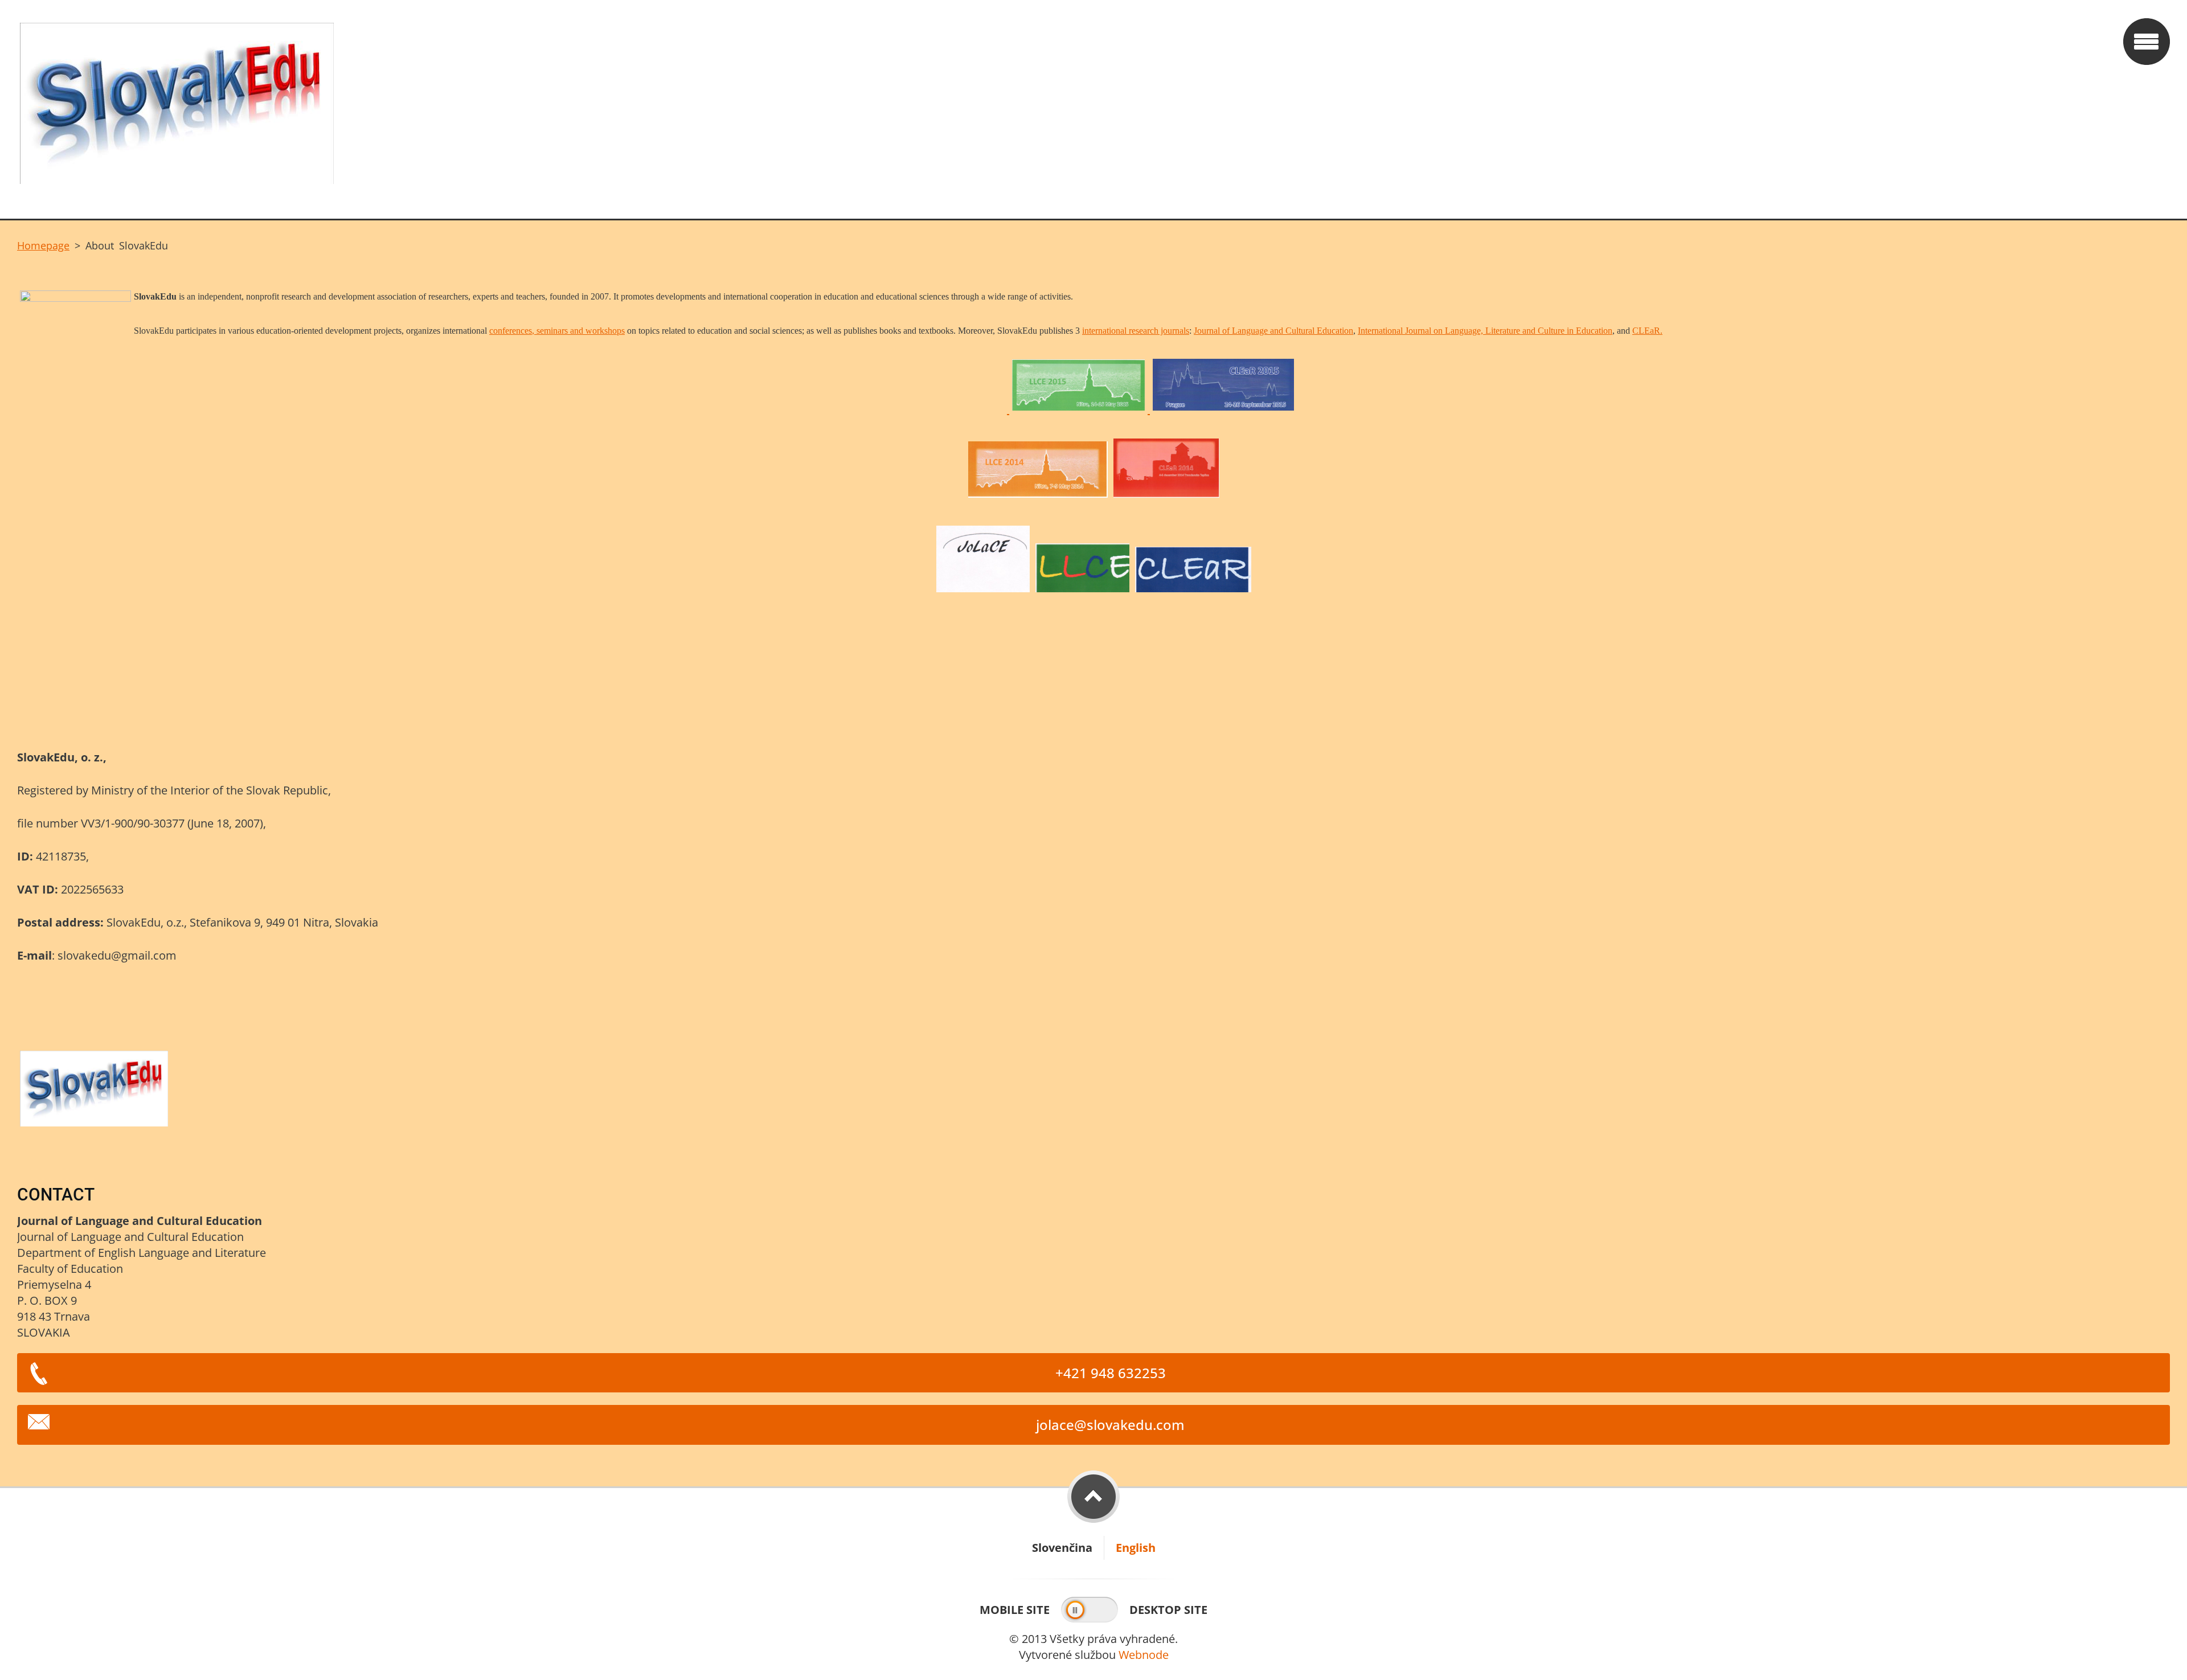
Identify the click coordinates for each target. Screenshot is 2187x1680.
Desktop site (1168, 1610)
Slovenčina (1062, 1548)
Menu (2147, 42)
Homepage (43, 245)
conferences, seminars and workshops (557, 331)
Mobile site (1015, 1610)
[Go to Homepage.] (1066, 109)
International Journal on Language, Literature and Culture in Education (1485, 331)
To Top (1093, 1497)
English (1136, 1548)
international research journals (1136, 331)
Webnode (1144, 1655)
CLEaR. (1647, 331)
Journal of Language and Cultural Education (1273, 331)
